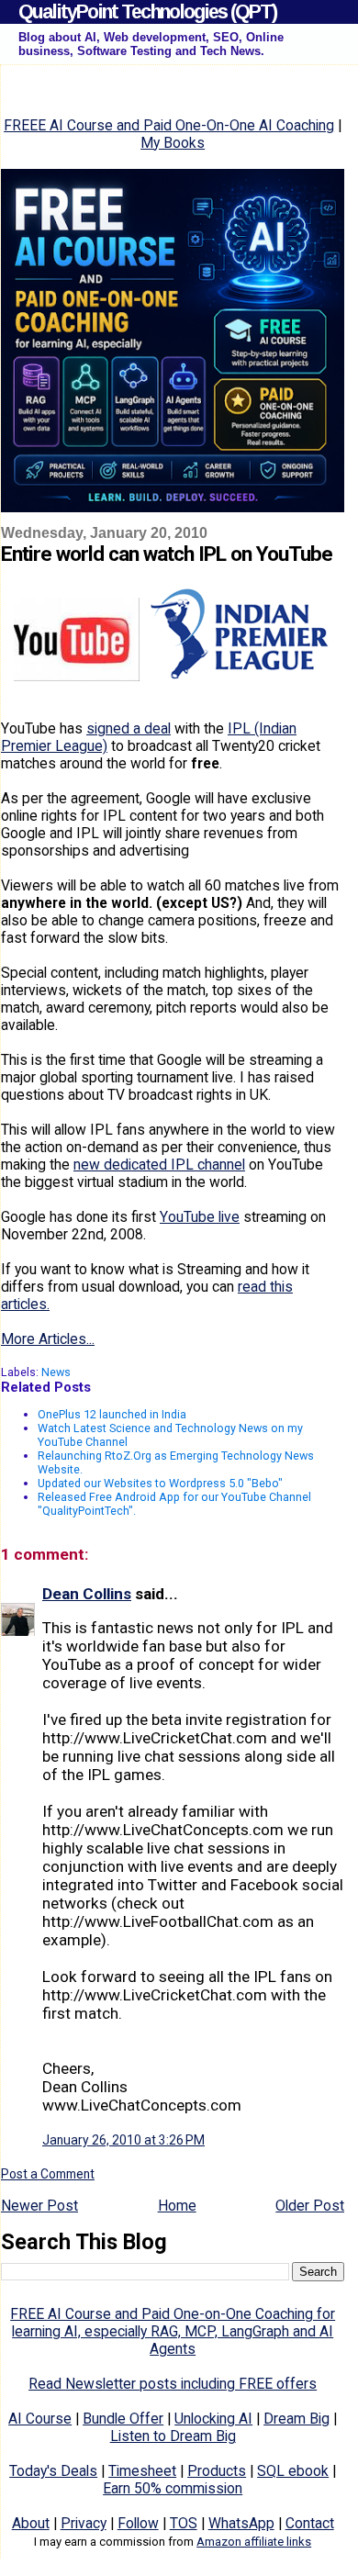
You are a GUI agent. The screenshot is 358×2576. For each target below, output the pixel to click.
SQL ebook (293, 2471)
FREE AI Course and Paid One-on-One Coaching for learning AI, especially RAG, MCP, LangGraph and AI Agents (173, 2331)
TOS (184, 2523)
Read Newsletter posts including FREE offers (173, 2384)
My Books (173, 143)
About (31, 2523)
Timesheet (142, 2471)
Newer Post (39, 2206)
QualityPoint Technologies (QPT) (147, 11)
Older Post (310, 2206)
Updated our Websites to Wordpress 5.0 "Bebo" (160, 1483)
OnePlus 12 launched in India (112, 1414)
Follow (138, 2523)
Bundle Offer (123, 2419)
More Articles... (48, 1339)
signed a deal (129, 728)
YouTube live (200, 1217)
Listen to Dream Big (173, 2436)
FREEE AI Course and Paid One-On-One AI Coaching (169, 125)
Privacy (84, 2523)
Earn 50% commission (173, 2488)
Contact (310, 2523)
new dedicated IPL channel (159, 1165)
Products (217, 2471)
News (56, 1372)
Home (177, 2206)
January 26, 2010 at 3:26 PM (123, 2140)
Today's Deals (53, 2471)
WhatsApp (241, 2523)
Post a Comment (48, 2174)
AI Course (40, 2419)
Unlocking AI (213, 2419)
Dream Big (296, 2419)
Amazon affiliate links (254, 2542)
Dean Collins (87, 1594)
